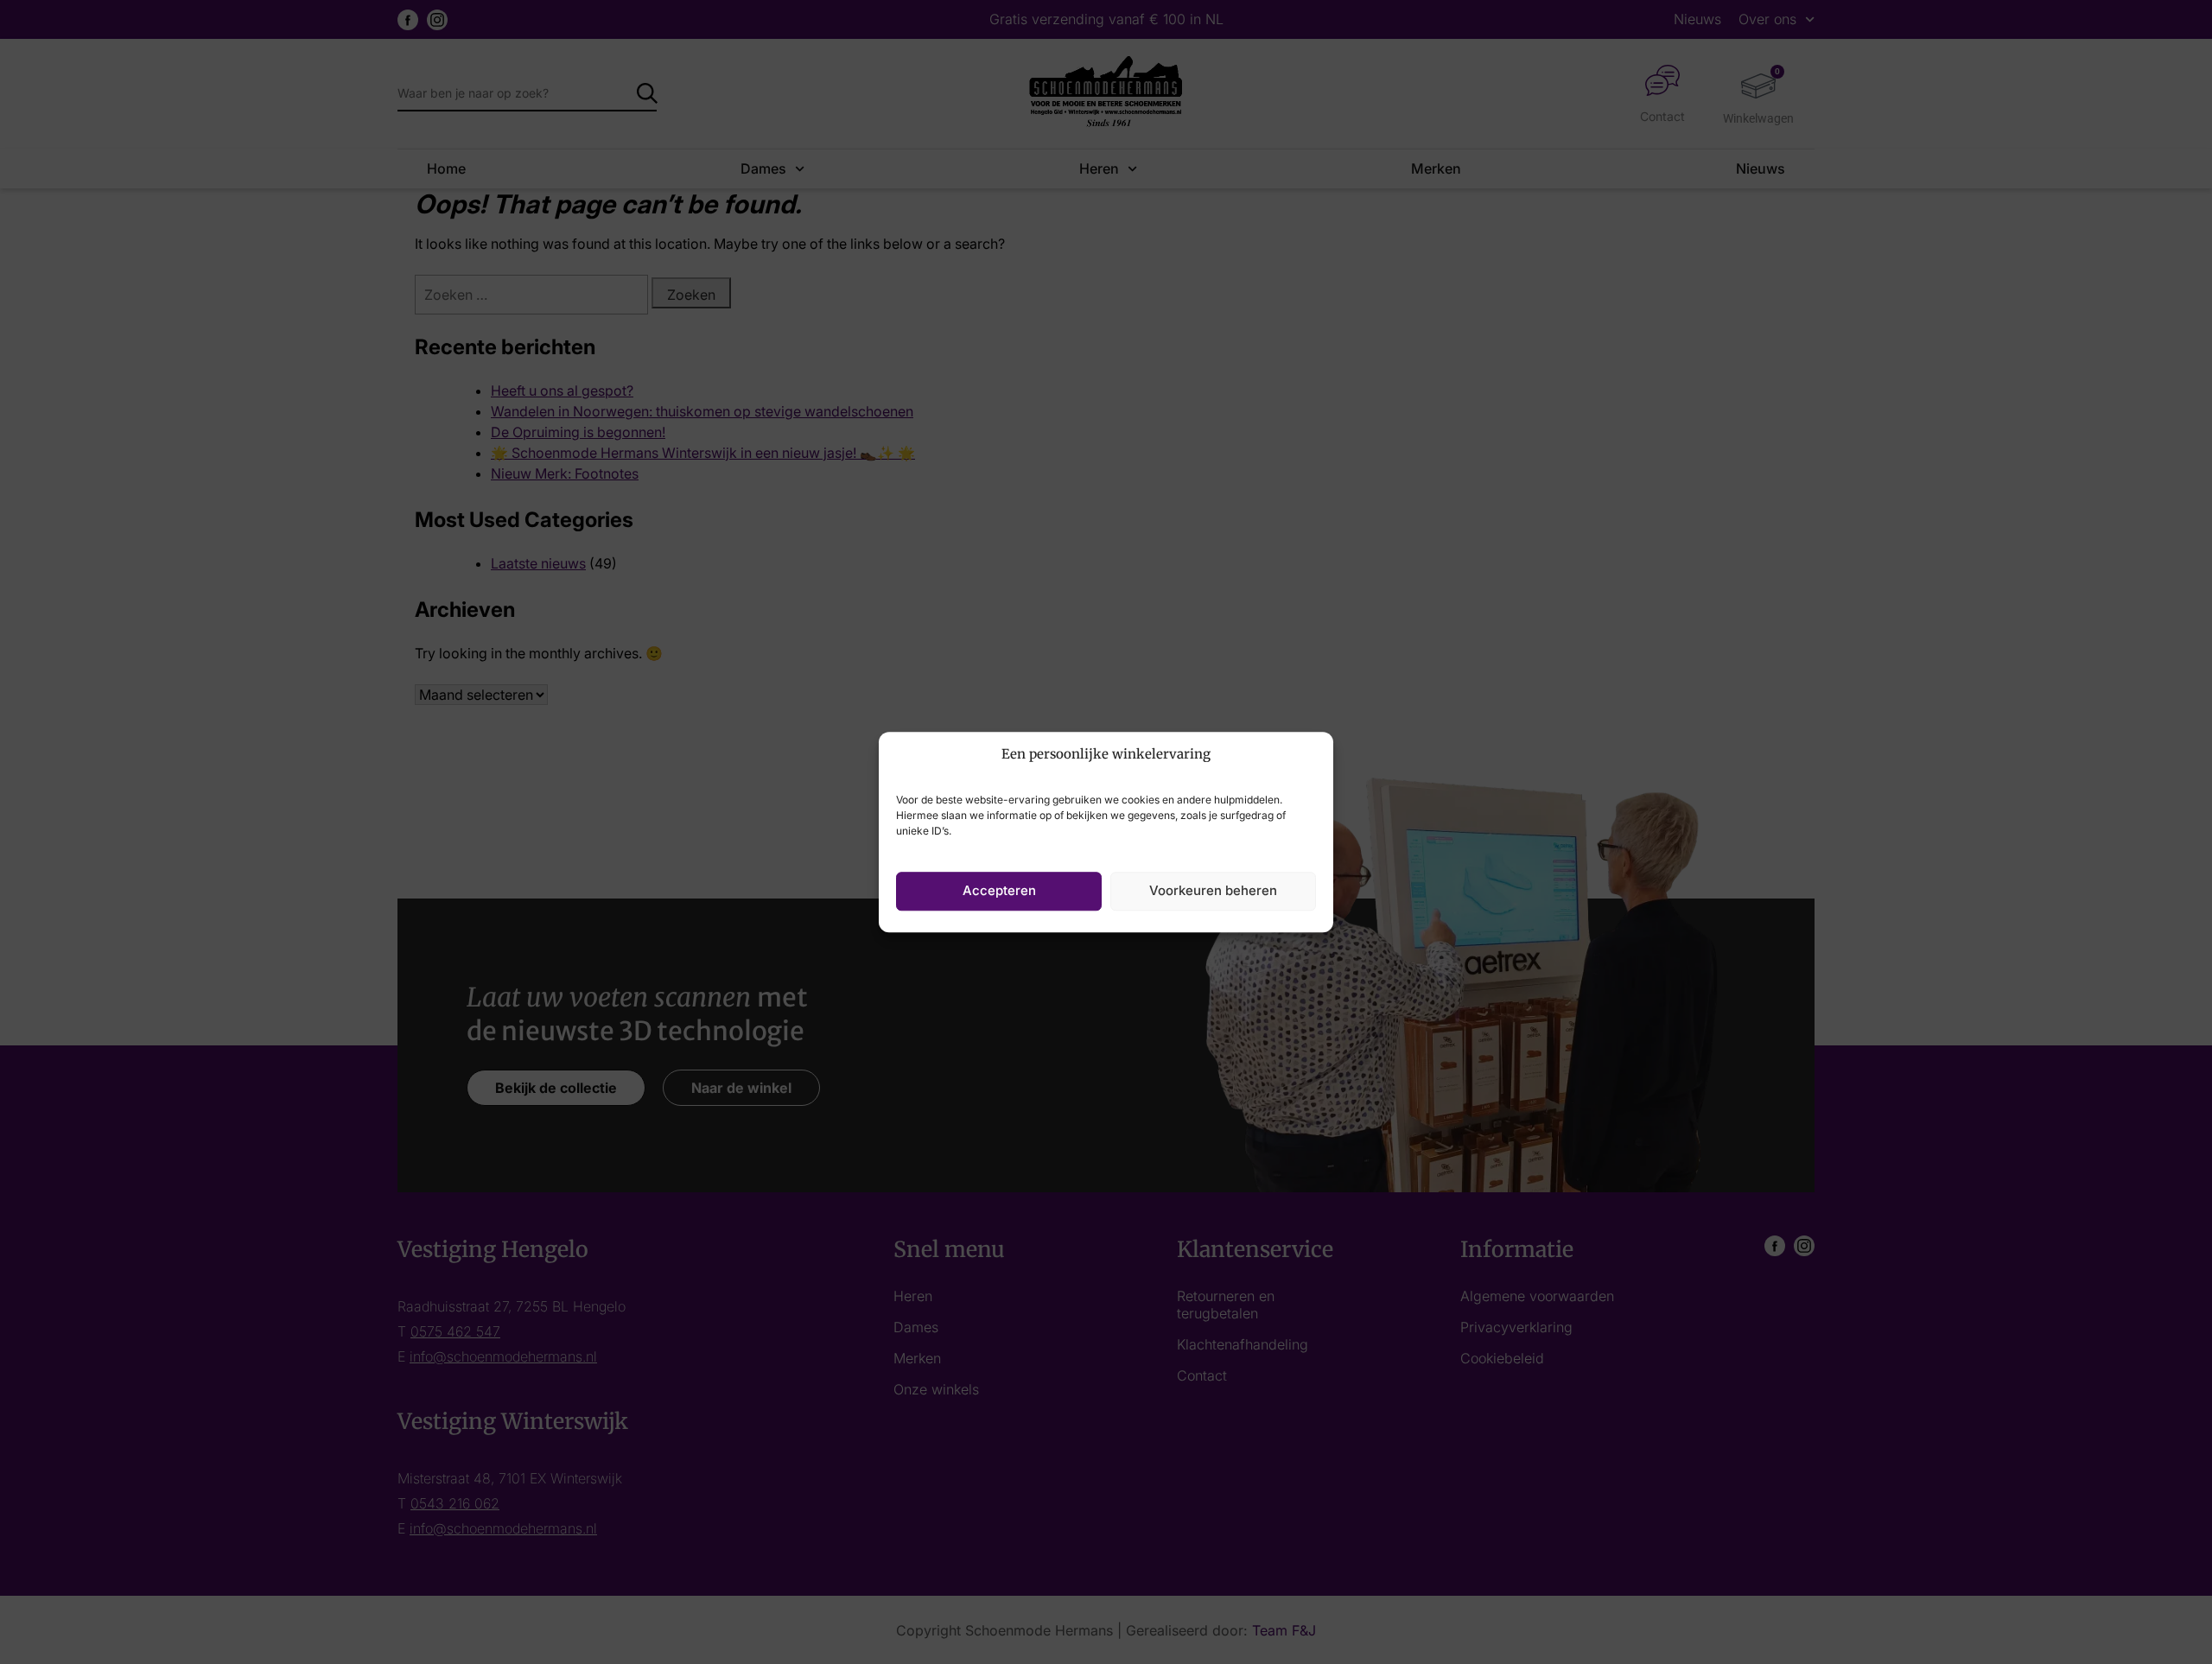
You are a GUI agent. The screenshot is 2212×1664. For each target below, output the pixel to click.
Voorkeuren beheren (1213, 890)
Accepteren (999, 890)
